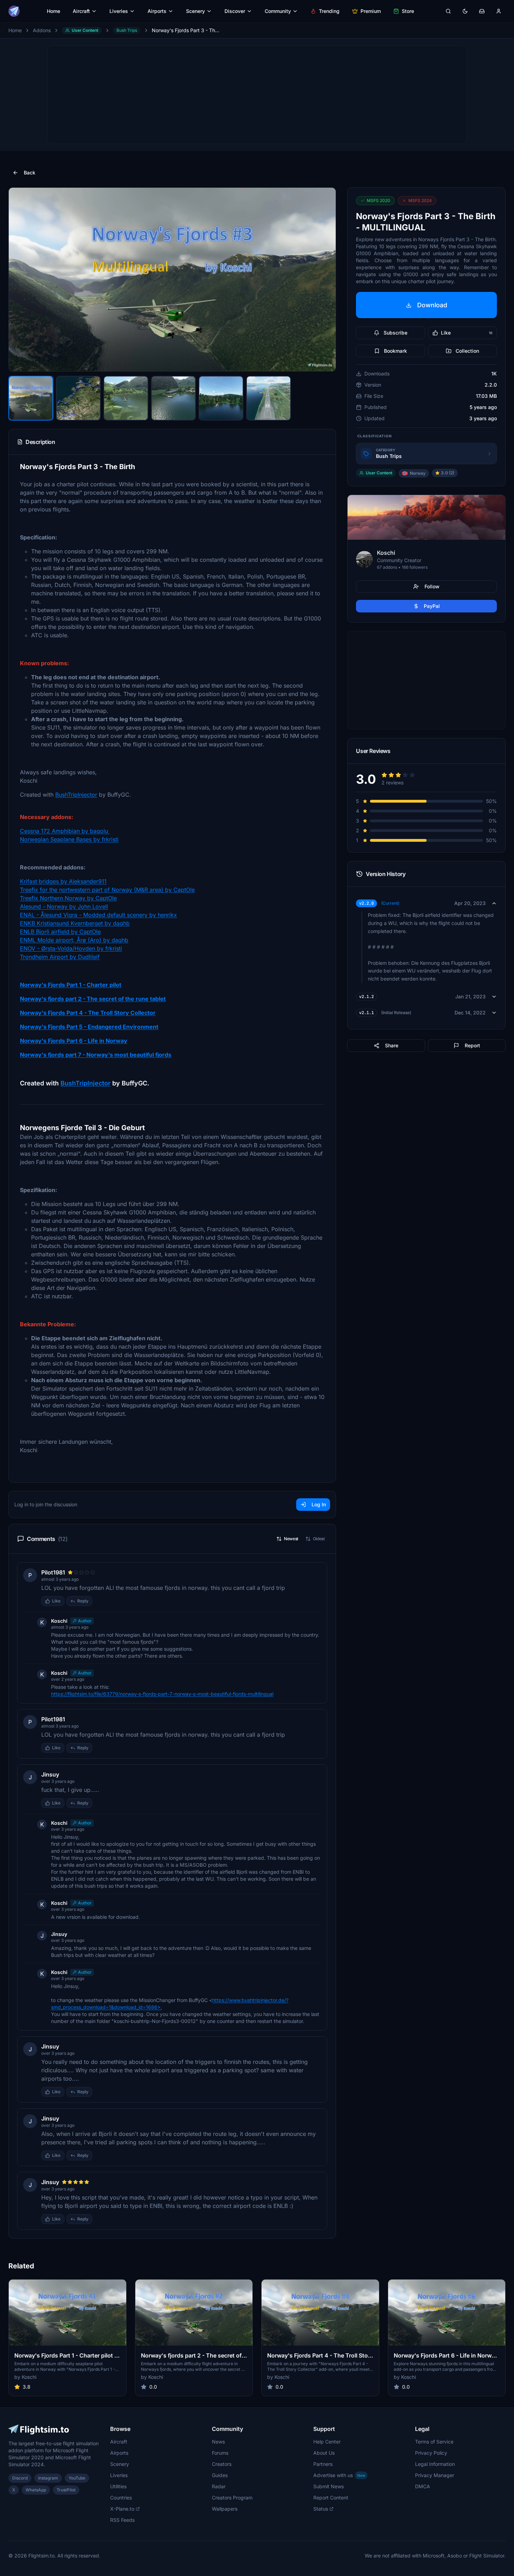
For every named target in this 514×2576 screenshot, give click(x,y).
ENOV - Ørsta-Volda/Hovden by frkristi (71, 948)
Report (472, 1045)
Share (392, 1045)
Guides (220, 2475)
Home (53, 11)
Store (408, 11)
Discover (235, 11)
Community (278, 11)
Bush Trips (127, 30)
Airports (157, 11)
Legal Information (435, 2464)
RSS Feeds (122, 2520)
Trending (329, 11)
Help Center (327, 2442)
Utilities (118, 2486)
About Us (324, 2453)
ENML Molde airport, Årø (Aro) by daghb (74, 940)
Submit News (329, 2486)
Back (30, 173)
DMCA (423, 2486)
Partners (323, 2464)
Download (432, 305)
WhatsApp (36, 2490)
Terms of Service (434, 2442)
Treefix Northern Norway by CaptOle (68, 898)
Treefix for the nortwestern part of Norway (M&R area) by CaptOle (107, 890)
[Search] (448, 11)
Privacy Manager (435, 2475)
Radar (219, 2486)
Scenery (195, 11)
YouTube (77, 2478)
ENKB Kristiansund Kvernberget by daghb (75, 923)
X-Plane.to (122, 2509)
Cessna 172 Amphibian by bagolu (65, 831)
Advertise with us (339, 2475)
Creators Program (232, 2498)
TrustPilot (66, 2490)
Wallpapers (225, 2509)
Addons (42, 30)
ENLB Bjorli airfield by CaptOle (60, 932)
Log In (319, 1504)
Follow (432, 586)
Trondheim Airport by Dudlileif (60, 957)
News (218, 2442)
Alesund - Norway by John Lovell (64, 906)
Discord (20, 2478)
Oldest (319, 1539)
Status (321, 2509)
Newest (291, 1539)
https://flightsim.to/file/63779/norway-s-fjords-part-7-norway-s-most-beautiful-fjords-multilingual (162, 1694)
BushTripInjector (76, 795)
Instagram (48, 2478)
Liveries (119, 11)
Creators (222, 2464)
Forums (220, 2453)
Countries (121, 2498)
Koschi (59, 1621)
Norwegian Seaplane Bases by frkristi (69, 839)
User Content (85, 30)
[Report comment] (99, 1601)
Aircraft (81, 11)
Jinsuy (50, 1774)
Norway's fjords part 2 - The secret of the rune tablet (93, 999)
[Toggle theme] (465, 11)
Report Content (331, 2498)
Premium (371, 11)
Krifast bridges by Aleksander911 (63, 881)
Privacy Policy (431, 2453)
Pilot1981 (53, 1572)
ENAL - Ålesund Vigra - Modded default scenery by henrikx (98, 915)
